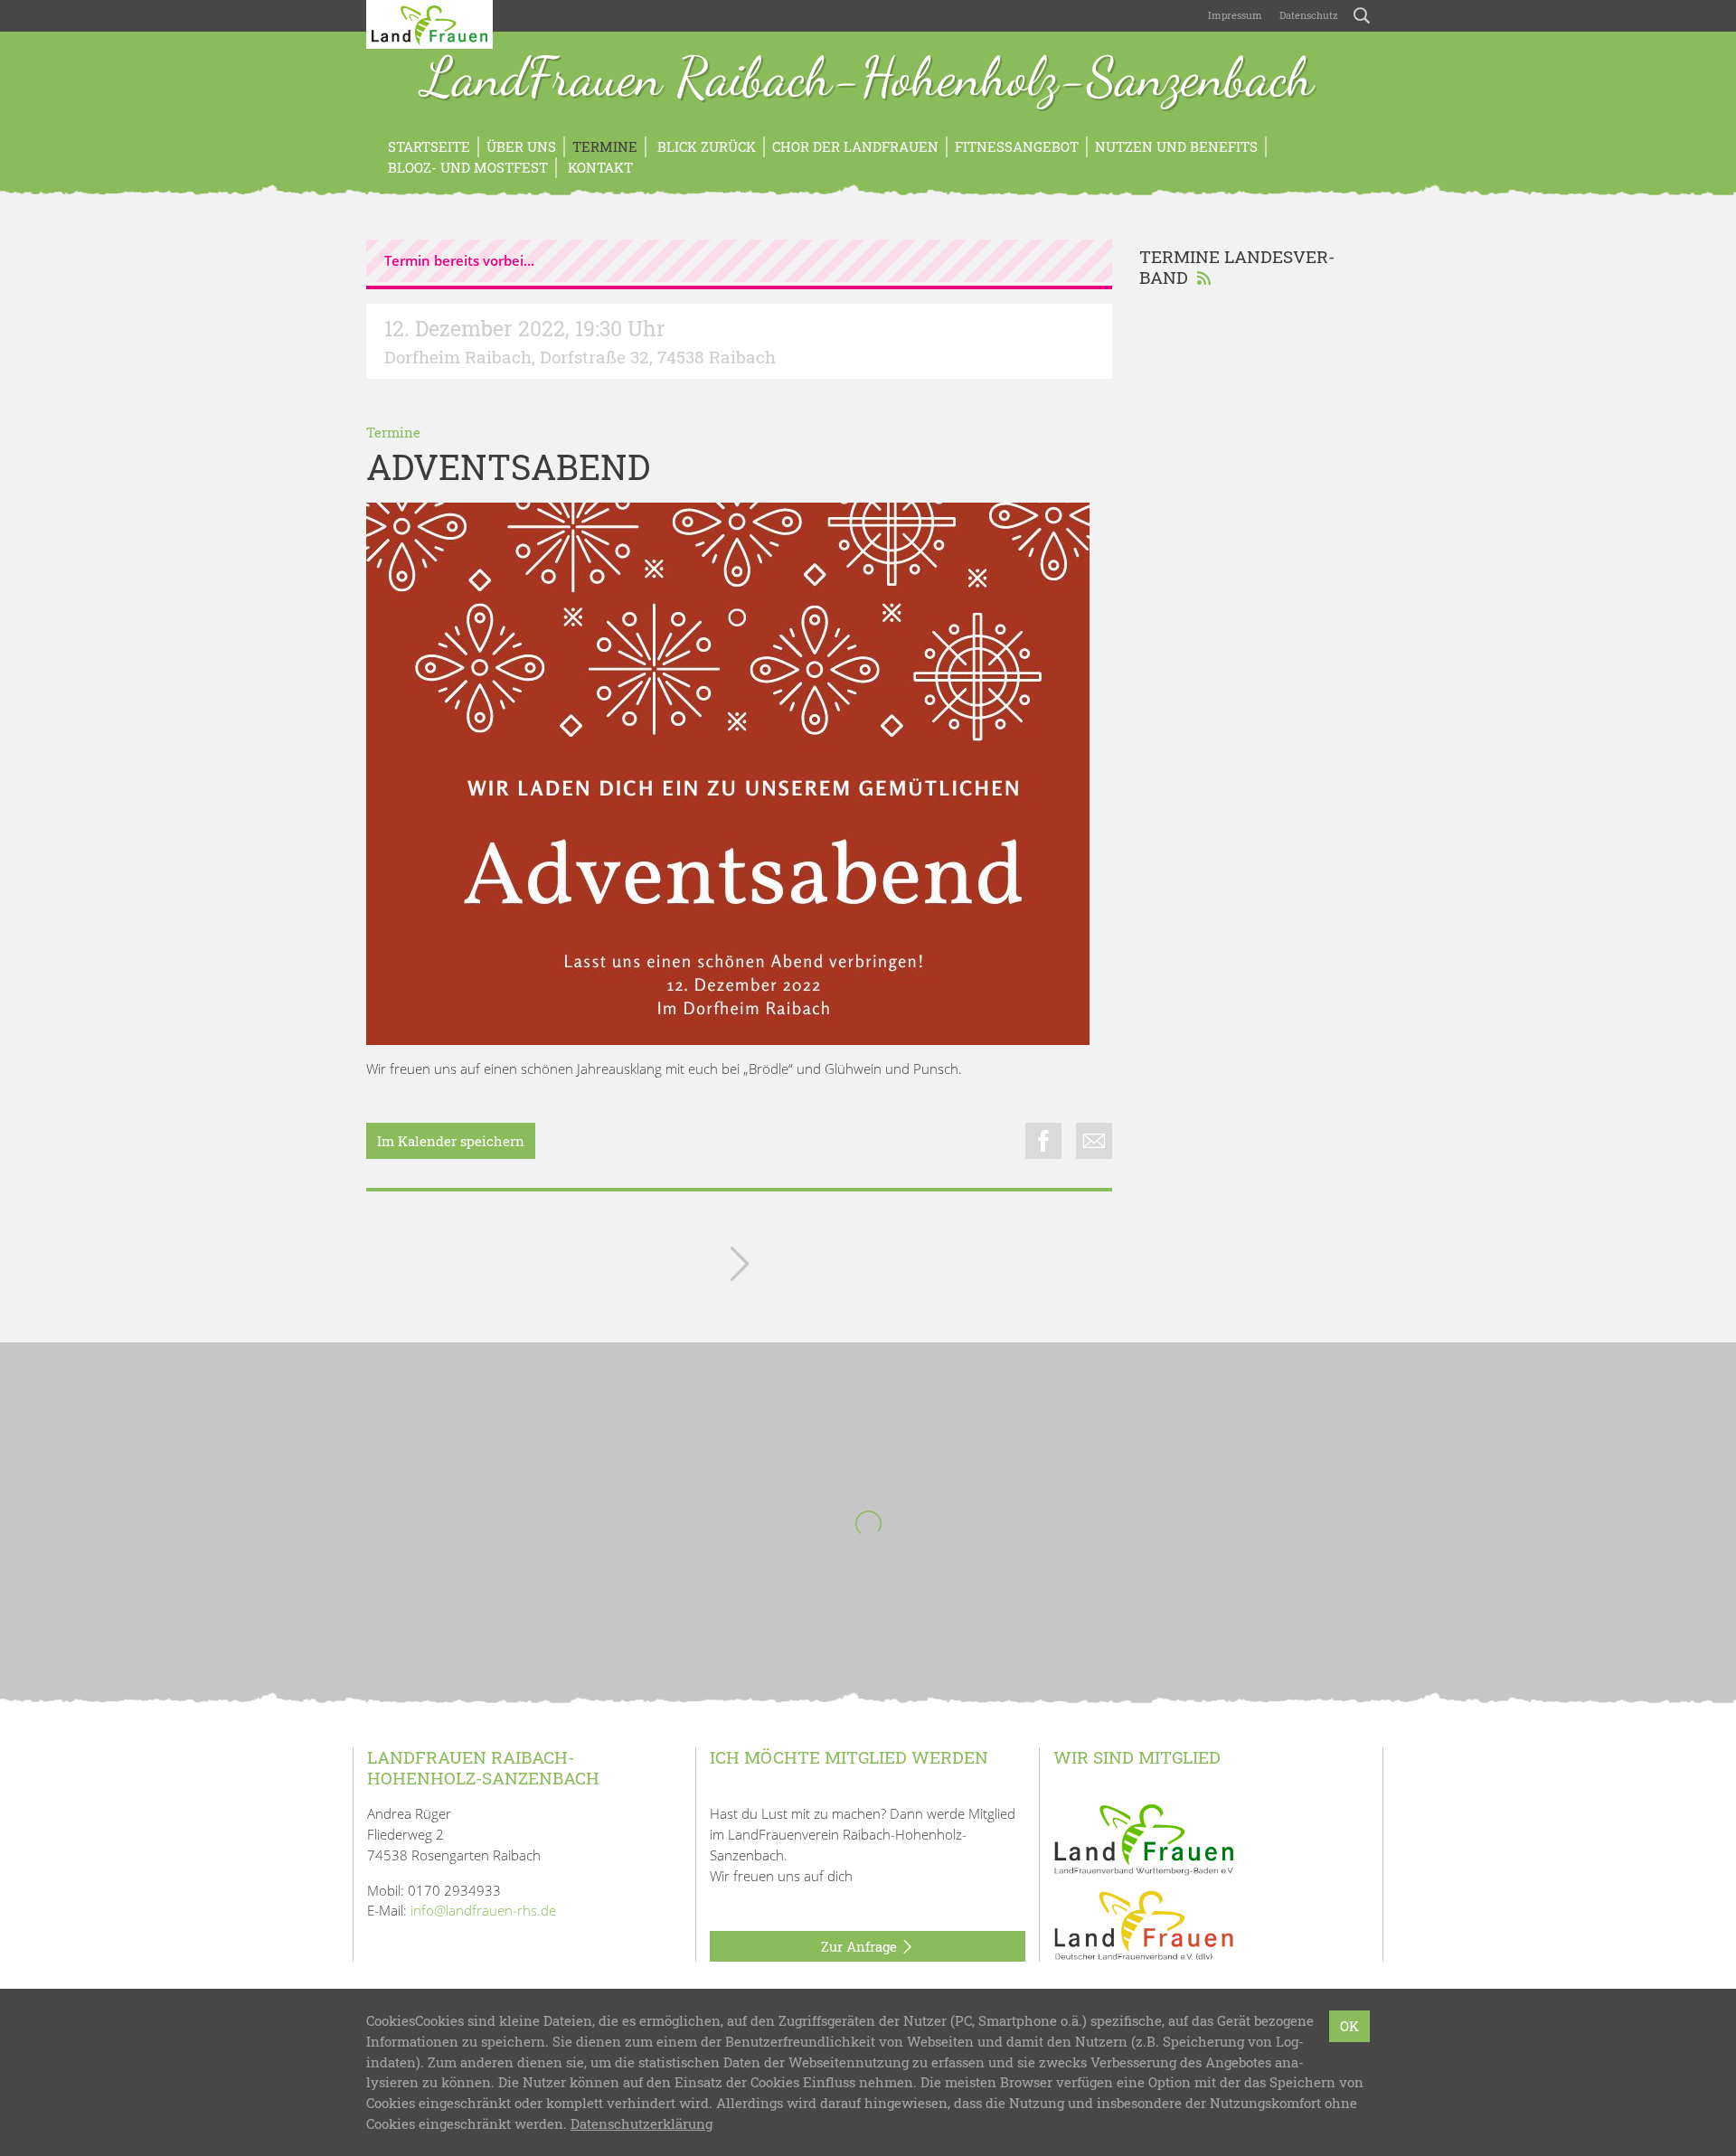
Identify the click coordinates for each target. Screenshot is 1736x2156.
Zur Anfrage (861, 1946)
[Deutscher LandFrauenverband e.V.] (1144, 1925)
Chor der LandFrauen (855, 146)
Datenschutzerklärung (642, 2123)
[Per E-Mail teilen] (1094, 1141)
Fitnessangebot (1017, 146)
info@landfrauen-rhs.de (483, 1910)
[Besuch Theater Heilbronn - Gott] (740, 1267)
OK (1349, 2026)
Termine (605, 146)
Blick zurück (705, 146)
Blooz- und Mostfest (468, 167)
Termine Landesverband (1237, 267)
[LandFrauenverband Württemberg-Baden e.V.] (1144, 1838)
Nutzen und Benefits (1176, 146)
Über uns (521, 146)
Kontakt (599, 167)
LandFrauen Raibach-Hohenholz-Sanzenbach (868, 80)
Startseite (429, 146)
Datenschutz (1307, 15)
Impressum (1234, 15)
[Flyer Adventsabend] (728, 774)
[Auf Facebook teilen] (1043, 1141)
